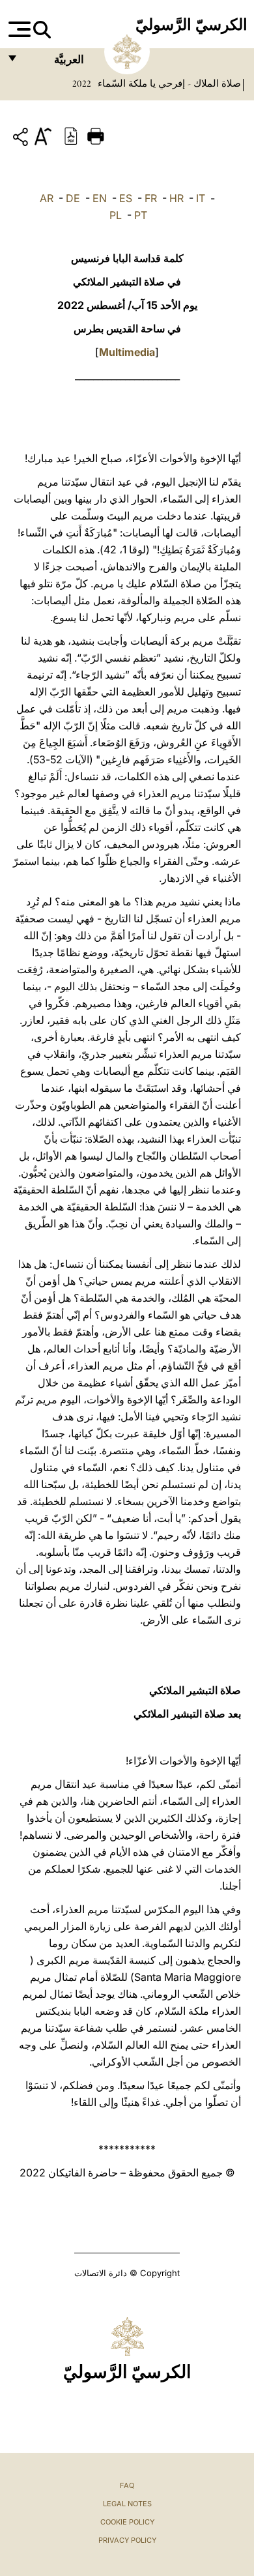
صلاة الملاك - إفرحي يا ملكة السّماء (168, 83)
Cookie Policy (127, 2522)
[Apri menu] (18, 29)
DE (73, 198)
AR (47, 198)
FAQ (127, 2485)
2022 (82, 83)
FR (151, 198)
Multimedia (127, 352)
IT (201, 198)
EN (100, 198)
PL (116, 215)
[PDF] (71, 135)
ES (126, 198)
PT (141, 215)
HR (176, 198)
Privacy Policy (127, 2540)
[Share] (22, 139)
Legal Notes (127, 2504)
